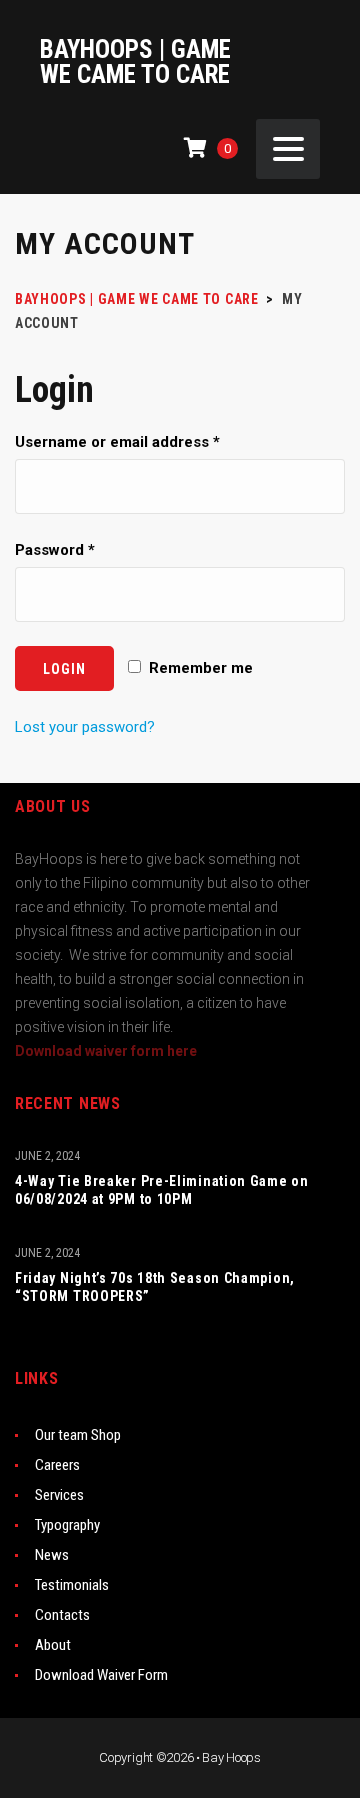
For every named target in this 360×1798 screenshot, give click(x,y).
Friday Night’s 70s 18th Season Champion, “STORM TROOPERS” (155, 1287)
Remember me (199, 668)
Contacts (62, 1615)
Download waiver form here (106, 1051)
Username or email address (117, 442)
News (52, 1555)
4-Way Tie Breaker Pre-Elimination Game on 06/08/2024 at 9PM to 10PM (162, 1190)
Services (59, 1495)
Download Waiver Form (101, 1675)
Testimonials (72, 1585)
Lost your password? (85, 727)
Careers (57, 1465)
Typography (67, 1525)
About (53, 1645)
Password (55, 550)
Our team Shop (78, 1435)
